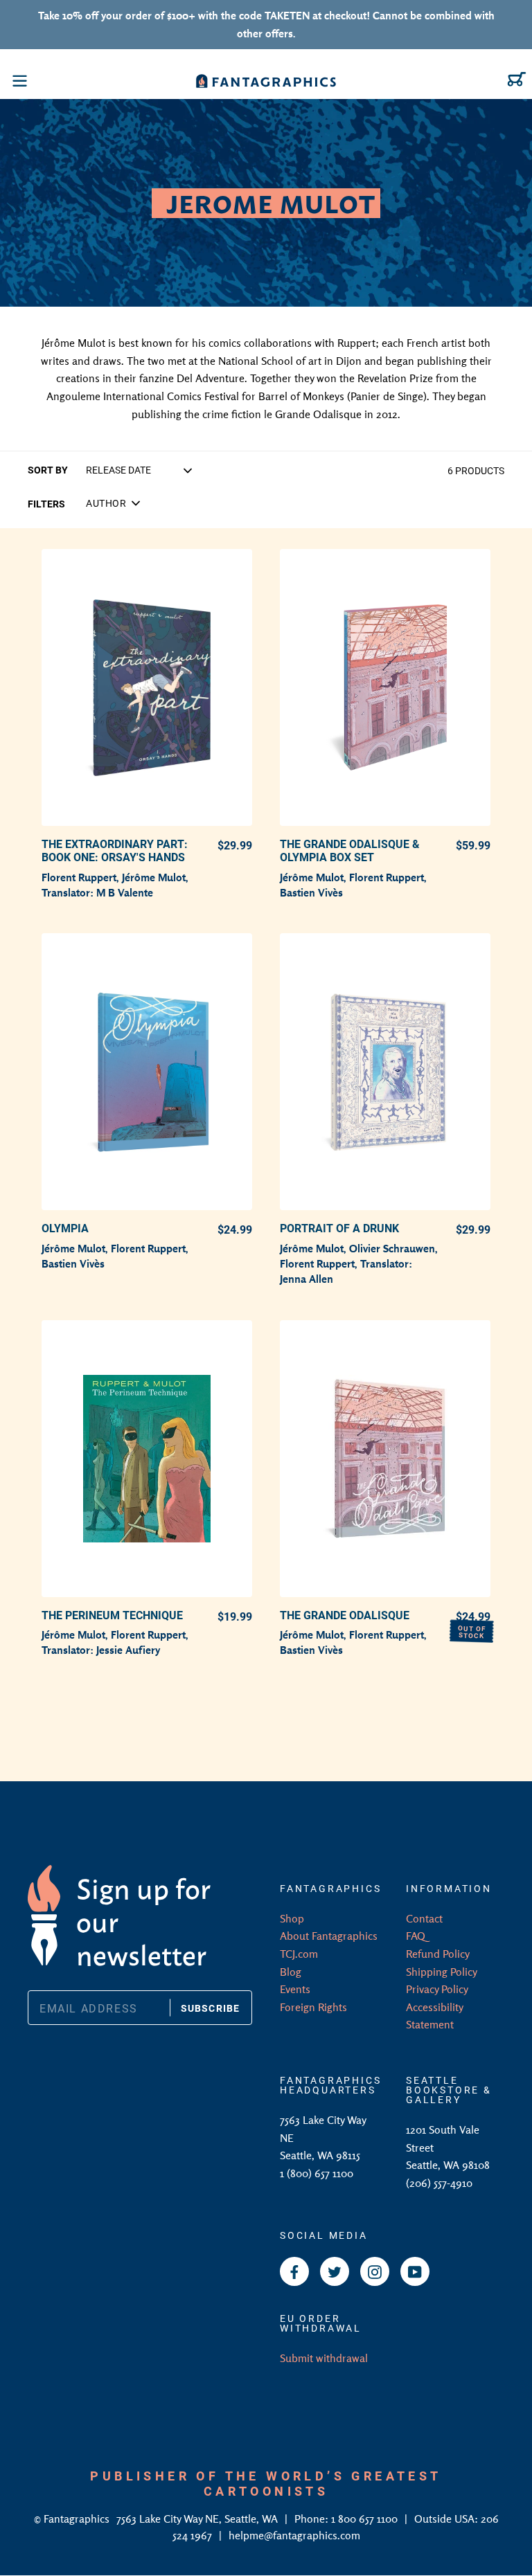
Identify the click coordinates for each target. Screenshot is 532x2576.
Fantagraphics (78, 2519)
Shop (292, 1918)
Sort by (48, 470)
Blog (291, 1972)
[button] (113, 503)
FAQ (416, 1936)
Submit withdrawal (324, 2358)
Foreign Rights (313, 2007)
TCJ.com (299, 1954)
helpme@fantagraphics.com (294, 2535)
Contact (424, 1918)
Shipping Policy (442, 1972)
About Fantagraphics (329, 1936)
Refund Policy (438, 1954)
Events (295, 1989)
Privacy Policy (437, 1989)
